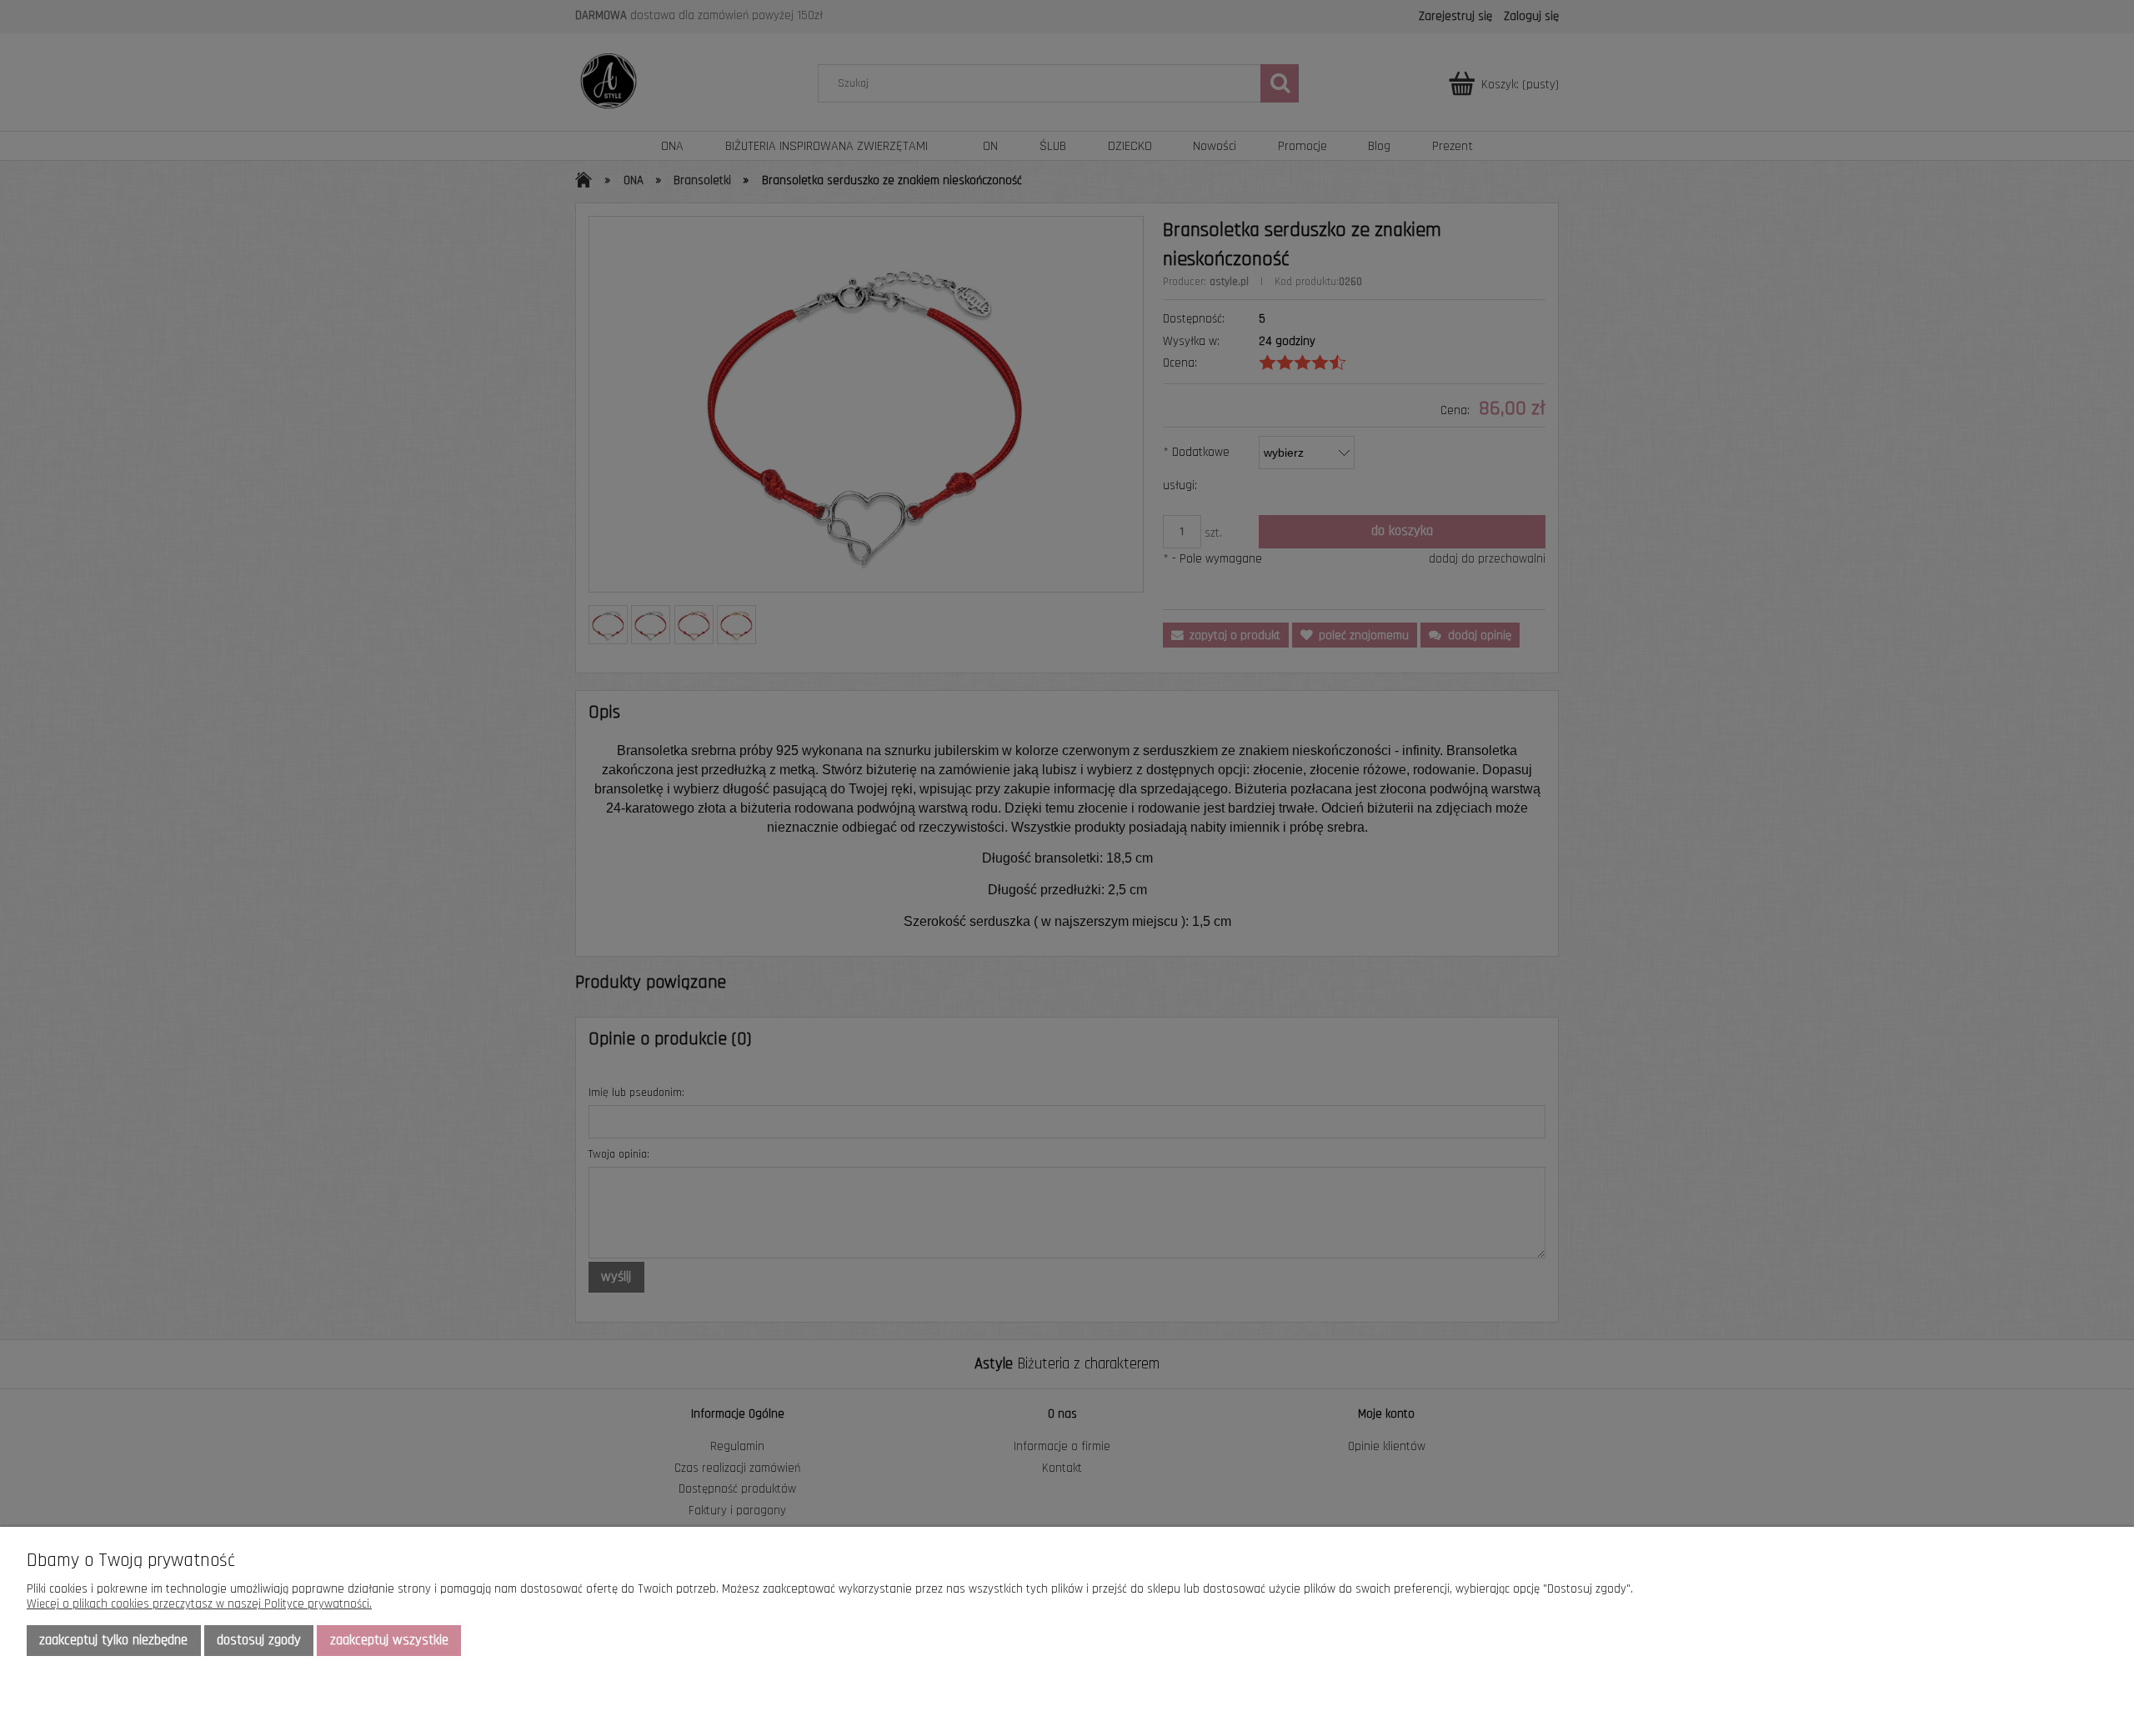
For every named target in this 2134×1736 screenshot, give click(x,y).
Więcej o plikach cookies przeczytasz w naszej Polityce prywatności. (199, 1604)
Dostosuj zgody (259, 1640)
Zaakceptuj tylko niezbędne (113, 1640)
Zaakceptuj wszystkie (389, 1640)
